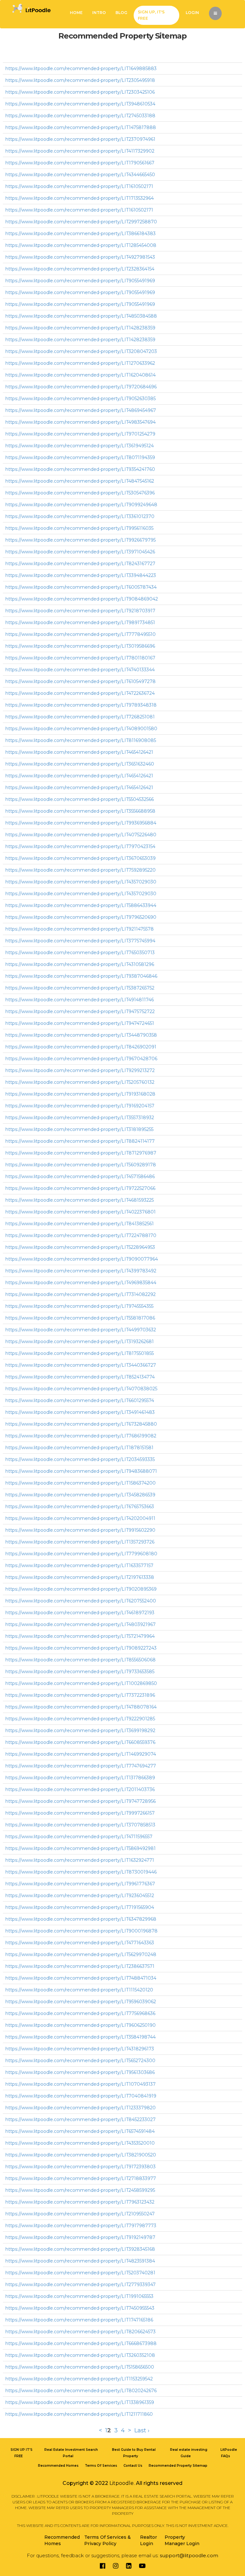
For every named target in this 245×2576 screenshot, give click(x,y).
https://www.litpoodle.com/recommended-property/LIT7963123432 (80, 2202)
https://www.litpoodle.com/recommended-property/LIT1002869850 (81, 1683)
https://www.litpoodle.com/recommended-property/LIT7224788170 (81, 1235)
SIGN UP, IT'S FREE (151, 15)
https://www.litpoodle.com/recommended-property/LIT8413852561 (80, 1224)
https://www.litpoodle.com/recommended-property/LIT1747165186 (79, 2320)
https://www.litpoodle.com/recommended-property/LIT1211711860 (79, 2414)
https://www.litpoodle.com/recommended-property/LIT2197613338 (80, 1577)
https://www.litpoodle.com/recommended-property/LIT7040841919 (81, 2096)
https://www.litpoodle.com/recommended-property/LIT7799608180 (81, 1554)
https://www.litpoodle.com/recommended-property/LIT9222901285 (80, 1719)
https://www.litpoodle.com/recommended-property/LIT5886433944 (81, 905)
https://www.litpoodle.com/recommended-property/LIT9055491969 (80, 281)
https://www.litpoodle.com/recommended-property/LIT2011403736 (80, 1789)
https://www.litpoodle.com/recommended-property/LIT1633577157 (79, 1565)
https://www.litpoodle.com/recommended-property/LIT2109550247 (80, 2214)
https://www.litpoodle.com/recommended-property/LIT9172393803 (81, 2167)
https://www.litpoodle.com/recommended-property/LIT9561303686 (80, 2072)
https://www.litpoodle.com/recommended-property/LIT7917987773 (81, 2226)
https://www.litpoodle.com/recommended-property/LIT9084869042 (82, 599)
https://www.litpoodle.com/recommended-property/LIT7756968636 (80, 2013)
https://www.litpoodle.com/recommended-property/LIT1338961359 (80, 2402)
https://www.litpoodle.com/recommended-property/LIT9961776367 (80, 1884)
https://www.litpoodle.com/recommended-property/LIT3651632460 (80, 764)
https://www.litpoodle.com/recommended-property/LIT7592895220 (81, 870)
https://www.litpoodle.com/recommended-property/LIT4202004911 (80, 1518)
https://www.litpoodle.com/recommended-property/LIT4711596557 (79, 1837)
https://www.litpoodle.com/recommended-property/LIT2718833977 (81, 2178)
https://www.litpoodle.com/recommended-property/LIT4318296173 (80, 2049)
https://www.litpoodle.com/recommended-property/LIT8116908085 (81, 740)
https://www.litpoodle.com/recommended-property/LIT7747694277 (81, 1766)
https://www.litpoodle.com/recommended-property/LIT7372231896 (80, 1695)
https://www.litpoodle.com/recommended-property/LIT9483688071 (81, 1471)
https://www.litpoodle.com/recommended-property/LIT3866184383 (81, 234)
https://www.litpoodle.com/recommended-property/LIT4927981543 (80, 257)
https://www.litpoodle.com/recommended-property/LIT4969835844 (81, 1283)
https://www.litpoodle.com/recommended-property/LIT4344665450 (80, 175)
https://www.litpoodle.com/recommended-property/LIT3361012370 (80, 516)
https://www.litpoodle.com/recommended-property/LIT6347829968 (81, 1919)
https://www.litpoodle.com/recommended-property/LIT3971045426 (80, 552)
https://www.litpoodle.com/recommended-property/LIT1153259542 (79, 2379)
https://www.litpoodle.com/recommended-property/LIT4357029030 (81, 882)
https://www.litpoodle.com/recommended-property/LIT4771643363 (80, 1943)
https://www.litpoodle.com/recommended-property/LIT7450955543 (80, 2308)
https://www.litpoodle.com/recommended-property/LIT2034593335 (80, 1459)
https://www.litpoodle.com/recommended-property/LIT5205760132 (80, 1082)
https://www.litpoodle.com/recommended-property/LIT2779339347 (81, 2285)
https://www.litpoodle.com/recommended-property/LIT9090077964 (82, 1259)
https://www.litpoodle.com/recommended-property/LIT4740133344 (80, 670)
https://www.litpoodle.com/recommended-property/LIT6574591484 (80, 2131)
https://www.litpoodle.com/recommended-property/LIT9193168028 (80, 1094)
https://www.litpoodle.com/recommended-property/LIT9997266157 (80, 1813)
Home (76, 13)
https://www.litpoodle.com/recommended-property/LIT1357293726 (80, 1542)
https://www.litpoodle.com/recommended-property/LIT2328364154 (80, 269)
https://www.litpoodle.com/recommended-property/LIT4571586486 (80, 1176)
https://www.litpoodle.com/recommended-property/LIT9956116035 (79, 528)
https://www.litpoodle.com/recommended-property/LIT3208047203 (81, 351)
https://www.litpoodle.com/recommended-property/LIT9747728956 (81, 1801)
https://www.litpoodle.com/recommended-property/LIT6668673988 (81, 2343)
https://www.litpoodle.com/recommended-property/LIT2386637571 (80, 1966)
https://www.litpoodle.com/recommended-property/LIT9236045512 (80, 1896)
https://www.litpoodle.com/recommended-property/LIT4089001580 (81, 729)
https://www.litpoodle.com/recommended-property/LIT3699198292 (80, 1731)
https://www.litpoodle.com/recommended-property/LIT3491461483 (80, 1412)
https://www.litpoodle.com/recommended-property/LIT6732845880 (81, 1424)
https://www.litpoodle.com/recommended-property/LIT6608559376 (80, 1742)
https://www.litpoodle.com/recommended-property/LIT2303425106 (80, 92)
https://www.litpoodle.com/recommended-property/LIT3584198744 (81, 2037)
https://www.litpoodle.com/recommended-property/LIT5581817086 (80, 1318)
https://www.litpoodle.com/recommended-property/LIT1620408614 (81, 375)
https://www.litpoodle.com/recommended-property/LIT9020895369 (81, 1589)
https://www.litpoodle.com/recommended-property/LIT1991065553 (79, 2296)
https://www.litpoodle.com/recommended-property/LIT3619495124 (80, 446)
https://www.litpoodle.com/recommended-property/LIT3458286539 (80, 1495)
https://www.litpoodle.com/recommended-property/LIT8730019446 (81, 1872)
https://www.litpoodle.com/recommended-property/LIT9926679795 (81, 540)
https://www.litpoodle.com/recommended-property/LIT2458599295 (80, 2190)
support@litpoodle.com (189, 2555)
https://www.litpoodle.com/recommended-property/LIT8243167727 (80, 564)
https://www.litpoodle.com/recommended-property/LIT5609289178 (81, 1165)
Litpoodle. (122, 2483)
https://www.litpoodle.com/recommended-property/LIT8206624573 (81, 2332)
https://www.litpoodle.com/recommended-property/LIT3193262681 (80, 1342)
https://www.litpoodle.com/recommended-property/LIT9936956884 (81, 823)
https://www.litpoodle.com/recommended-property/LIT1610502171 (79, 186)
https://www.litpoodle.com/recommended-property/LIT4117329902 (80, 151)
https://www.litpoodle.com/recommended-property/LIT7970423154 (80, 846)
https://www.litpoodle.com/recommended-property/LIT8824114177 (80, 1141)
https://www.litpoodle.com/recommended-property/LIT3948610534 (80, 104)
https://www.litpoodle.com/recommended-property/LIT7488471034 (81, 1978)
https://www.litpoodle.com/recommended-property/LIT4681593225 (80, 1200)
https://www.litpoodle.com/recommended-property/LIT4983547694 (81, 422)
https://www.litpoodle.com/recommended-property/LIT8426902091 (81, 1047)
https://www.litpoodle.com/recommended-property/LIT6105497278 (81, 681)
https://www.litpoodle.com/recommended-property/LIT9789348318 (81, 705)
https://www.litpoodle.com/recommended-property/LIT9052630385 (81, 399)
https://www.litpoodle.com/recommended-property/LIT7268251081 (80, 717)
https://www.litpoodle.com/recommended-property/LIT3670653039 (81, 858)
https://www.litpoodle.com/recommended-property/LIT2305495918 (80, 80)
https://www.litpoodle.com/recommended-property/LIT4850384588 (81, 316)
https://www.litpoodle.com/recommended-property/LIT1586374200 (81, 1483)
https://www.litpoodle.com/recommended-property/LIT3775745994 (80, 941)
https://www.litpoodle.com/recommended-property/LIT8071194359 (80, 457)
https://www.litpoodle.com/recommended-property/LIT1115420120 (79, 1990)
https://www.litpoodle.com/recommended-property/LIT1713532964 (80, 198)
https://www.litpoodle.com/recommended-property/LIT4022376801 (81, 1212)
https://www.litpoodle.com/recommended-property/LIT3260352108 (80, 2355)
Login (192, 13)
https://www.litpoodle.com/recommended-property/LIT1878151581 (79, 1448)
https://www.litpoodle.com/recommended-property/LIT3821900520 (81, 2155)
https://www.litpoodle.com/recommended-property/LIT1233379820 (81, 2108)
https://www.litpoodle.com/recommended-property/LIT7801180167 (80, 658)
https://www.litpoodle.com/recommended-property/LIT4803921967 (81, 1624)
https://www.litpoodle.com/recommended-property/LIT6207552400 (81, 1601)
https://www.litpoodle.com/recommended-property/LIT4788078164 (81, 1707)
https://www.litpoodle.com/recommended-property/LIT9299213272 (80, 1070)
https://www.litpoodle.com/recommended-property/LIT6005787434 (81, 587)
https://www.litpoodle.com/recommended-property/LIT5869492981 (81, 1848)
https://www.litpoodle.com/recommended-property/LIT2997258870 (81, 222)
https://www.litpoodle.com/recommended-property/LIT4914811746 (80, 1000)
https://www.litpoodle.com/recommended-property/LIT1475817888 (81, 127)
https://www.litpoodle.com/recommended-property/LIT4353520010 (80, 2143)
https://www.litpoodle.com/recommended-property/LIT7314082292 (81, 1294)
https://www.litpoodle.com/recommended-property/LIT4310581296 (80, 964)
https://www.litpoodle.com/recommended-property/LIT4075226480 (81, 835)
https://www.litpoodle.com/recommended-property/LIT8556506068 (81, 1660)
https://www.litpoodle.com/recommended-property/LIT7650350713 (80, 953)
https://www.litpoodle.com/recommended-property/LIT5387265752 (80, 988)
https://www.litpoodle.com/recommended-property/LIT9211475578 (80, 929)
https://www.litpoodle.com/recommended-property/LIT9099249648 (81, 505)
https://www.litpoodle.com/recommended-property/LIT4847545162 (80, 481)
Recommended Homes (58, 2466)
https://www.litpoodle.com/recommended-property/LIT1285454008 (81, 245)
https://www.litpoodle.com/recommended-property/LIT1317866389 (80, 1778)
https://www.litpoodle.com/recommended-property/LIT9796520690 (81, 917)
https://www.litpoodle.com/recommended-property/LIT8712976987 (81, 1153)
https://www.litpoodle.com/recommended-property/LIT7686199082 (81, 1436)
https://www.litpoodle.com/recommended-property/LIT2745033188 (80, 116)
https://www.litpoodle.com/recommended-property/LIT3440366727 (81, 1365)
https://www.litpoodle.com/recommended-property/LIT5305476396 (80, 493)
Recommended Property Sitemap (178, 2466)
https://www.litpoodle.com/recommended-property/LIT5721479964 (80, 1636)
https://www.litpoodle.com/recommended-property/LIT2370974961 (80, 139)
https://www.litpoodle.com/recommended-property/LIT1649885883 (81, 68)
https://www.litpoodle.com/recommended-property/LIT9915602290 (80, 1530)
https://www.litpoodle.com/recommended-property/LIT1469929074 (81, 1754)
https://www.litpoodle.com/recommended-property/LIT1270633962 (80, 363)
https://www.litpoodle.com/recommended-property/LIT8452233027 (81, 2119)
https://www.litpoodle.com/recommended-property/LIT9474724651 (80, 1023)
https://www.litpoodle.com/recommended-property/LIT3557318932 (80, 1118)
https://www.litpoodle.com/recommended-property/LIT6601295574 (80, 1400)
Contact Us (133, 2466)
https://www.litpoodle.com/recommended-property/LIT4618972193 (80, 1613)
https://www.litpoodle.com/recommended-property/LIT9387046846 (81, 976)
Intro (99, 13)
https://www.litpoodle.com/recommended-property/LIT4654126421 (79, 752)
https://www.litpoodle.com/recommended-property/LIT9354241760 (80, 469)
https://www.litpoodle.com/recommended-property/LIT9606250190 (81, 2025)
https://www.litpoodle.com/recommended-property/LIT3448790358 (81, 1035)
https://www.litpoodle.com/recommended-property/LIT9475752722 (80, 1011)
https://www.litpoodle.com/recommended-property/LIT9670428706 (81, 1059)
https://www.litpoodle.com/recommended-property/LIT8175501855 (80, 1353)
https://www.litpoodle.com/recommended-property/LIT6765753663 (80, 1507)
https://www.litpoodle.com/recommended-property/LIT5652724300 (80, 2061)
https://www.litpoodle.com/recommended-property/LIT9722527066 (80, 1188)
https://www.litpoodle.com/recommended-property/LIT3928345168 (80, 2249)
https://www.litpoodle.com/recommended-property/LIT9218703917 (80, 611)
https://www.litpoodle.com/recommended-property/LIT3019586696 (80, 646)
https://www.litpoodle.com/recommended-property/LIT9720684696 (81, 387)
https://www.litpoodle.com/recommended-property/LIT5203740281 (80, 2273)
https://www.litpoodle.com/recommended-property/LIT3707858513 (80, 1825)
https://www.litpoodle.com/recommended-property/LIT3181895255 (79, 1129)
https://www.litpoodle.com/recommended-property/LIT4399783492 (81, 1271)
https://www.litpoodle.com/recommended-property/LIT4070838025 (81, 1389)
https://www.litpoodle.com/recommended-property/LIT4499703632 (81, 1330)
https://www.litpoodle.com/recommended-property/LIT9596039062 (81, 2002)
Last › (142, 2430)
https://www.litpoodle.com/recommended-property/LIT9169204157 (80, 1106)
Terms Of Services (101, 2466)
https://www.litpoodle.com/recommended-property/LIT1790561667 (80, 163)
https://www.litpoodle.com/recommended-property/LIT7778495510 (81, 634)
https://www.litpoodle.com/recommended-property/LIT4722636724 (80, 693)
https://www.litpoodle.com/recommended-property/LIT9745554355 (79, 1306)
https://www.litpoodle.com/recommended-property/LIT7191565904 (80, 1907)
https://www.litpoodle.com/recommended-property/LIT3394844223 (81, 575)
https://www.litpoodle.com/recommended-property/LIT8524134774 (80, 1377)
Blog (121, 13)
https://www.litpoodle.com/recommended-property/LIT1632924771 (80, 1860)
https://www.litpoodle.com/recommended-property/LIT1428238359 (80, 328)
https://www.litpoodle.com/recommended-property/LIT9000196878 (82, 1931)
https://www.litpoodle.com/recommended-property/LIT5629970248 (81, 1954)
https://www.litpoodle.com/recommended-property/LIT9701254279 (80, 434)
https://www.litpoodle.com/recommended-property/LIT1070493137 (81, 2084)
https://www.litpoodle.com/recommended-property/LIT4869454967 (81, 410)
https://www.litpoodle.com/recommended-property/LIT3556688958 (80, 811)
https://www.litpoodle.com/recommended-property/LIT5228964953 (80, 1247)
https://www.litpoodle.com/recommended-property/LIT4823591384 (80, 2261)
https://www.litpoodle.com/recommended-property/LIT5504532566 (80, 799)
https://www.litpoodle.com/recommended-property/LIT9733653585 (80, 1672)
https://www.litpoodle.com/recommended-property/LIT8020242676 (81, 2391)
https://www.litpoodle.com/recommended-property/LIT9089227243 (81, 1648)
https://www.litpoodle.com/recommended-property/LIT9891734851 (80, 622)
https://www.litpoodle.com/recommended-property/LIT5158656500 (80, 2367)
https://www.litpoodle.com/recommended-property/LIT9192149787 (80, 2237)
